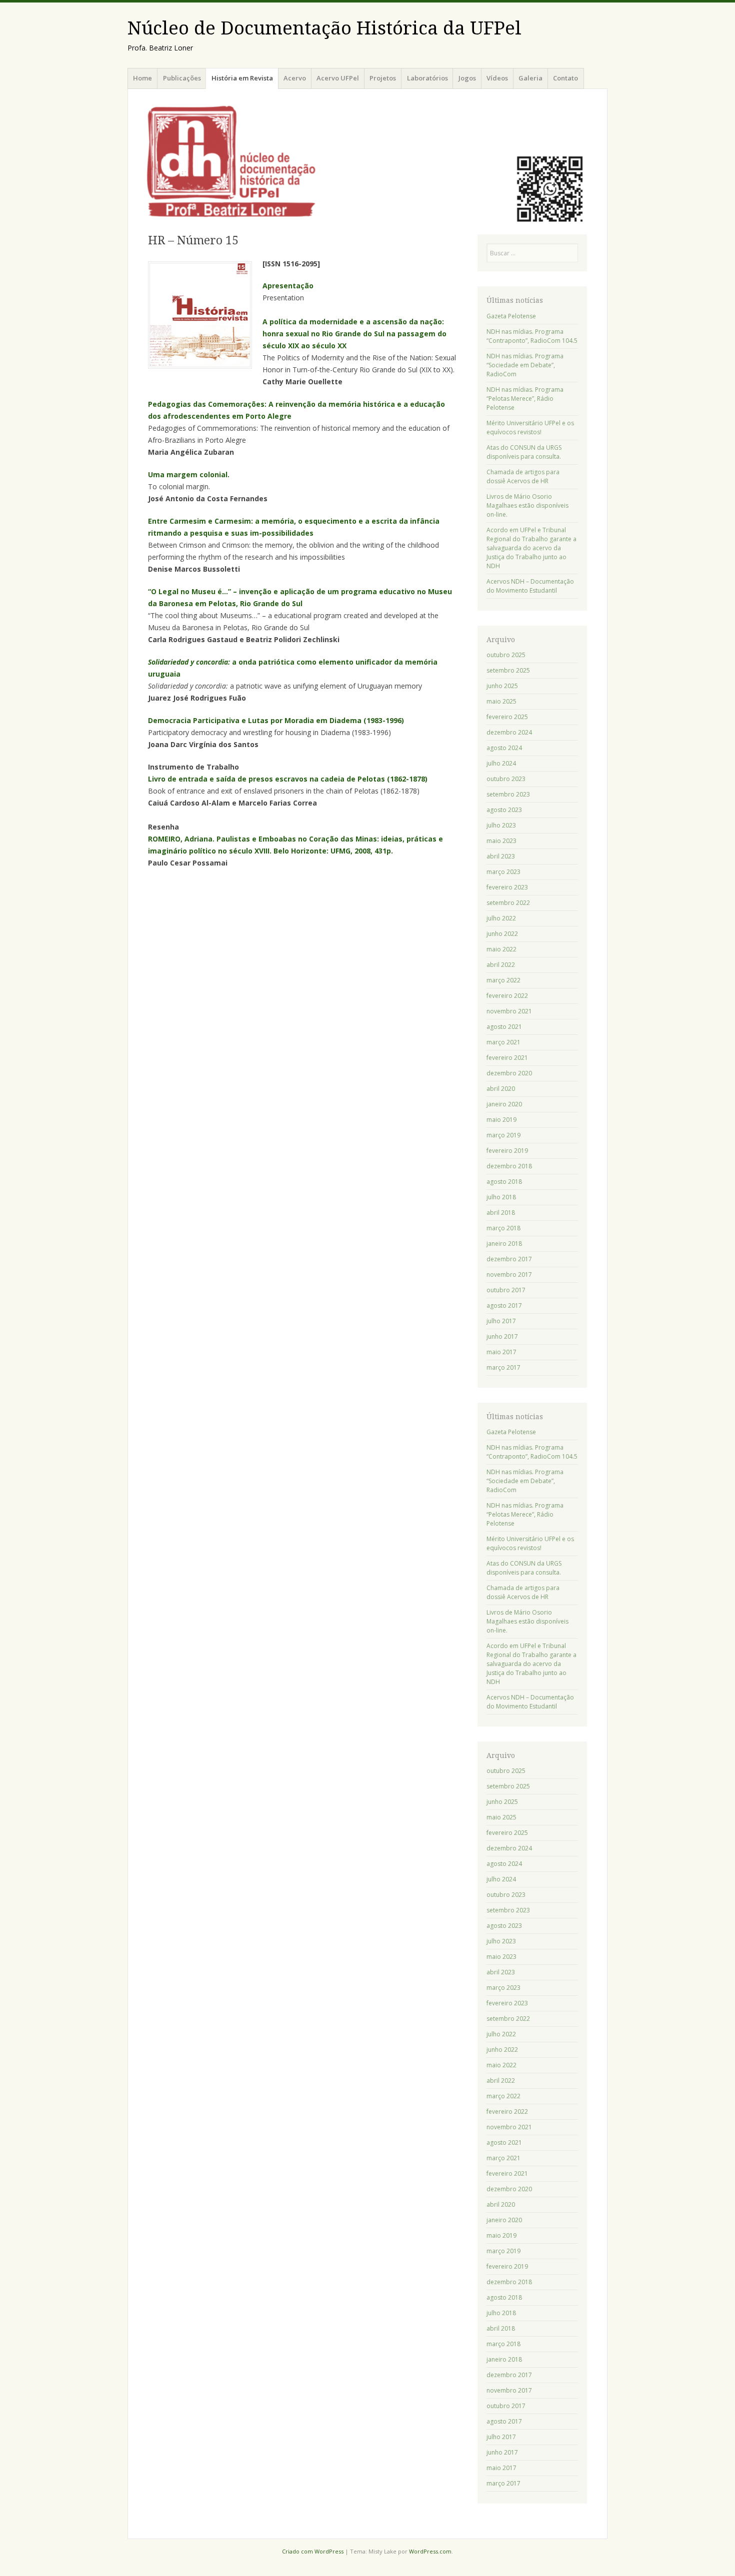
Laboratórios (427, 78)
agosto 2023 (504, 810)
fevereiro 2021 (507, 1058)
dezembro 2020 (509, 1073)
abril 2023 (501, 856)
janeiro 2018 (504, 1244)
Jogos (467, 78)
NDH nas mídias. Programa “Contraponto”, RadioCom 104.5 (532, 336)
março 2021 (503, 1042)
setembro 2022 (508, 903)
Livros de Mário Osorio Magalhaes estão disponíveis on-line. (527, 505)
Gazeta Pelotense (511, 316)
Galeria (530, 78)
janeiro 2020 (504, 1104)
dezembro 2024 (509, 732)
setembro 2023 (508, 794)
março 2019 (503, 1135)
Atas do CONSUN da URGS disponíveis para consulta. (524, 452)
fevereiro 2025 (507, 717)
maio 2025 (501, 701)
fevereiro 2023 (507, 887)
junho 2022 (502, 934)
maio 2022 (501, 949)
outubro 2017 (506, 1290)
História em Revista (242, 78)
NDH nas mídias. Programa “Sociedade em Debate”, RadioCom (525, 365)
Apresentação (288, 286)
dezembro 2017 (509, 1259)
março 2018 (503, 1228)
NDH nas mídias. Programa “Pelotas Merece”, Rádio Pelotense (525, 399)
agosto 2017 (504, 1305)
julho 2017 (501, 1321)
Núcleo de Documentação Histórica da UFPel (324, 28)
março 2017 (503, 1367)
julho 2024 (501, 763)
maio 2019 (501, 1120)
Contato (565, 78)
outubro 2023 (506, 779)
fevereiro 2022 (507, 996)
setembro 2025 (508, 670)
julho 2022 (501, 918)
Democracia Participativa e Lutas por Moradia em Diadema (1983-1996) (276, 720)
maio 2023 (501, 841)
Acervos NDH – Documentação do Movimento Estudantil (530, 586)
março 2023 (503, 872)
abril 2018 (501, 1213)
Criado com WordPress (313, 2551)
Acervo (295, 78)
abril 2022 (501, 965)
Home (142, 78)
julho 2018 (501, 1197)
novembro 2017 (509, 1275)
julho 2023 (501, 825)
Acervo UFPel (338, 78)
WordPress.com (430, 2551)
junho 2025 (502, 686)
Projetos (383, 78)
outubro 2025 (506, 655)
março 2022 (503, 980)
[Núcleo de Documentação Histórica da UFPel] (367, 160)
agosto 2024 (504, 748)
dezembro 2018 (509, 1166)
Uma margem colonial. (189, 474)
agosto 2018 (504, 1182)
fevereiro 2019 (507, 1151)
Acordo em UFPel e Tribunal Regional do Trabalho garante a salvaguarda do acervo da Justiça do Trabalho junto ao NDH (531, 548)
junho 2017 (502, 1336)
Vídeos (497, 78)
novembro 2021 (509, 1011)
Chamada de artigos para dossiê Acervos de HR (523, 476)
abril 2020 (501, 1089)
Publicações (182, 78)
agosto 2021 (504, 1027)
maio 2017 (501, 1352)
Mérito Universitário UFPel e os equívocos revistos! (530, 428)
